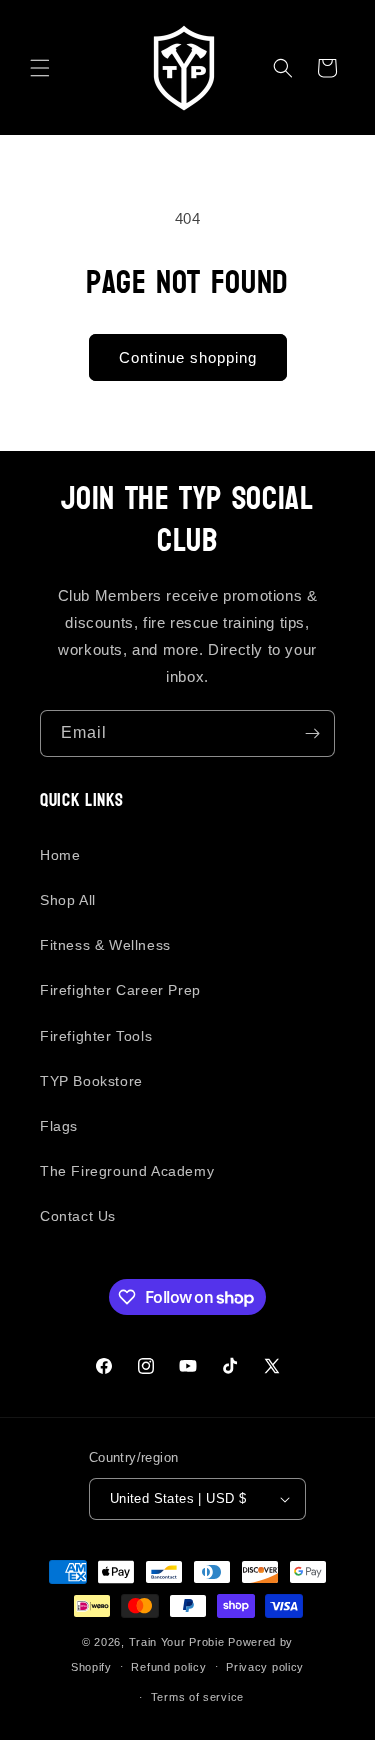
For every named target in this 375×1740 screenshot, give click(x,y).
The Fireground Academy (127, 1171)
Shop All (68, 900)
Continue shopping (188, 357)
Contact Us (78, 1216)
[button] (40, 68)
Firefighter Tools (96, 1036)
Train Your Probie (177, 1642)
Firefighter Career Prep (120, 990)
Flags (59, 1126)
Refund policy (168, 1667)
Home (60, 855)
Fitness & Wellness (105, 945)
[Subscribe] (312, 733)
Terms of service (197, 1697)
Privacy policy (265, 1667)
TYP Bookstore (91, 1081)
